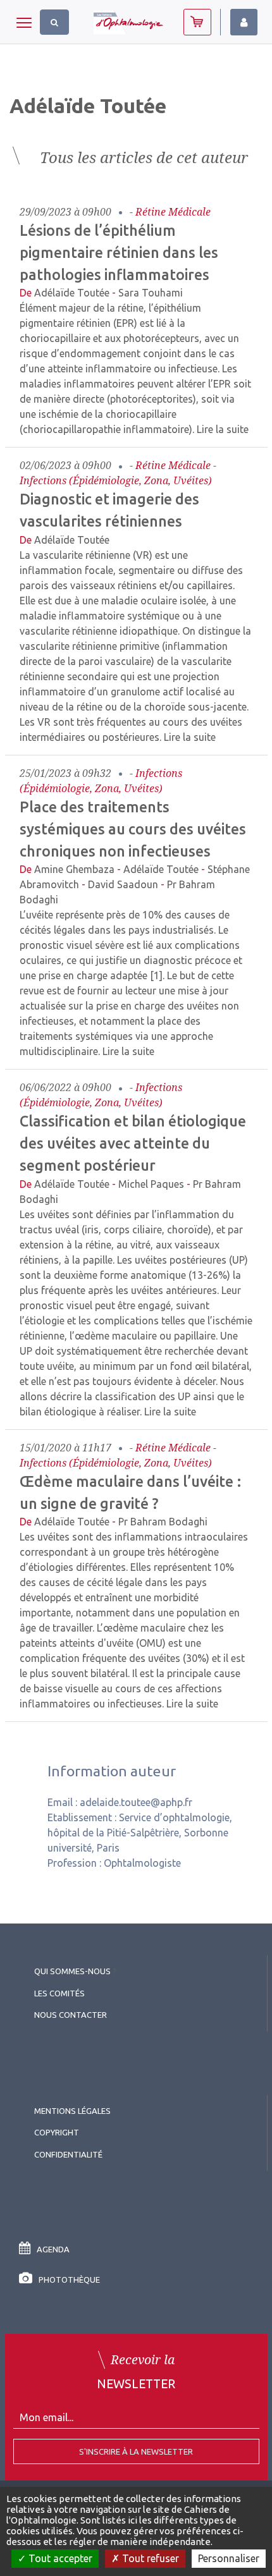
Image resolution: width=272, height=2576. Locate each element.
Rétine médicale (173, 212)
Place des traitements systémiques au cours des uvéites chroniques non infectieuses (133, 829)
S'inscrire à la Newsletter (136, 2451)
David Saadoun (123, 884)
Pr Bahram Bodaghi (163, 1522)
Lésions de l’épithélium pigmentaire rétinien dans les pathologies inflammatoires (119, 252)
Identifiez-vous (244, 22)
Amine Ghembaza (74, 869)
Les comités (59, 1993)
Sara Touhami (151, 293)
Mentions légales (72, 2111)
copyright (57, 2132)
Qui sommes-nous (72, 1971)
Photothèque (69, 2280)
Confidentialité (68, 2154)
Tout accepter (59, 2558)
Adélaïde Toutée (72, 293)
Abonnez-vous (197, 22)
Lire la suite (223, 429)
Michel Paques (151, 1184)
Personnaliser (229, 2558)
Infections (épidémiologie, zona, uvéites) (116, 480)
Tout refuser (149, 2558)
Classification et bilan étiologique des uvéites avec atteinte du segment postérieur (133, 1143)
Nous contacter (71, 2015)
